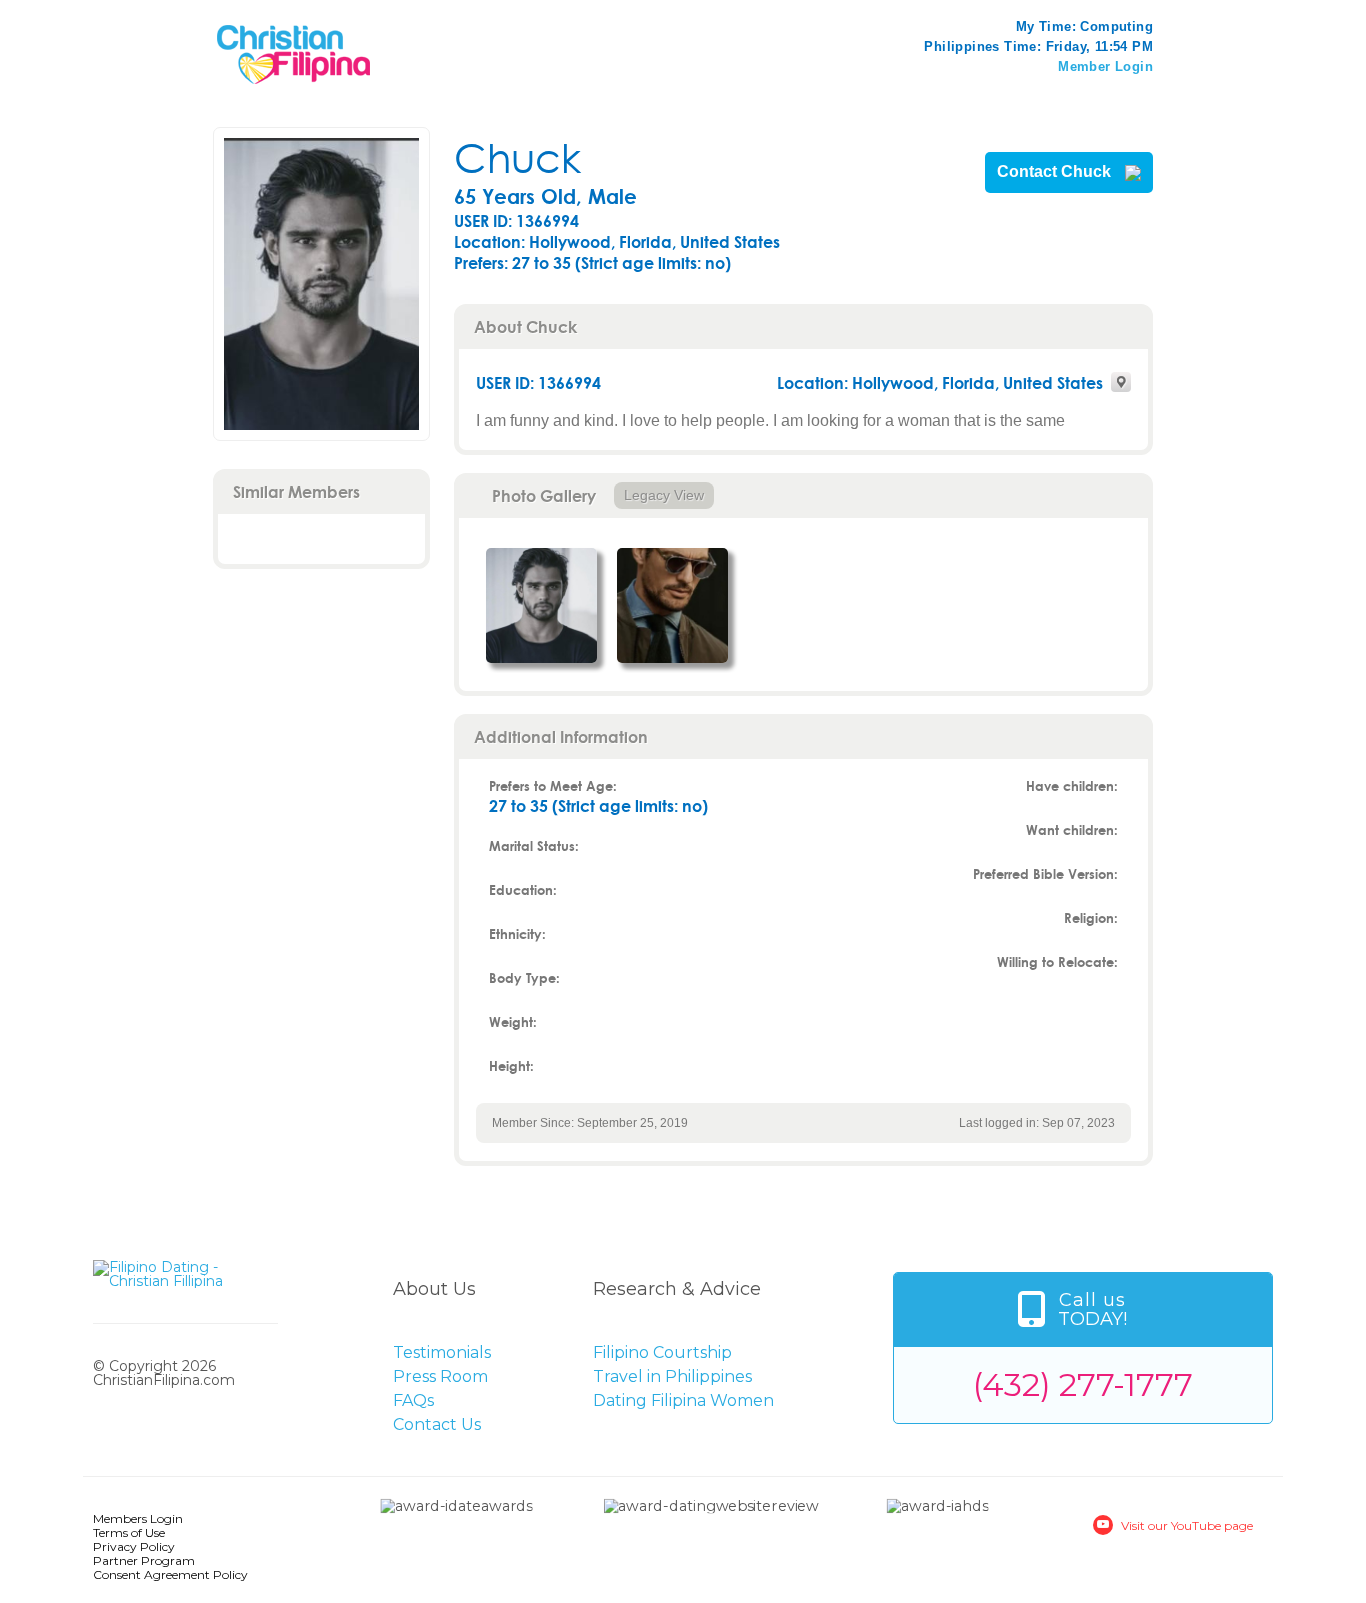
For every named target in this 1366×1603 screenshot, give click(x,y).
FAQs (413, 1400)
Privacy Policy (134, 1546)
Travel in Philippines (672, 1376)
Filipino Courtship (662, 1352)
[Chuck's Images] (541, 605)
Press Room (440, 1376)
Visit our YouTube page (1187, 1525)
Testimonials (442, 1352)
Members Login (138, 1518)
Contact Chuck (1056, 172)
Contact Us (437, 1424)
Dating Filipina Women (683, 1400)
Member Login (1105, 66)
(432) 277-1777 (1083, 1384)
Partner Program (144, 1560)
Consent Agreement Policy (170, 1574)
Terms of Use (129, 1532)
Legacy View (664, 495)
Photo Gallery (544, 495)
